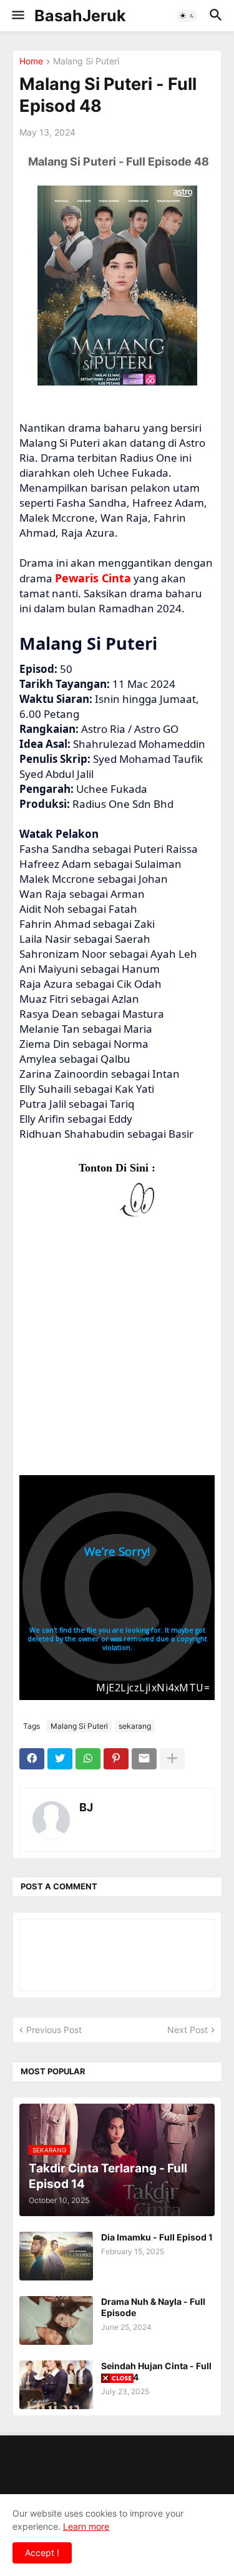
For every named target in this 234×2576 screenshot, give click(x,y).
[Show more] (172, 1759)
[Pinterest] (116, 1759)
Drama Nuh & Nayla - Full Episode (153, 2307)
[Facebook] (32, 1759)
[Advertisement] (117, 1354)
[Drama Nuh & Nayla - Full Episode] (56, 2320)
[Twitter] (60, 1759)
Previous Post (54, 2030)
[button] (17, 16)
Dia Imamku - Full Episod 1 (157, 2237)
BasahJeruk (80, 16)
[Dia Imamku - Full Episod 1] (56, 2256)
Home (31, 62)
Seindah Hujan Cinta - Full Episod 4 (156, 2371)
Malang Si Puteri (86, 62)
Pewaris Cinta (93, 578)
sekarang (135, 1726)
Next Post (188, 2030)
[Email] (144, 1759)
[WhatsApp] (88, 1759)
